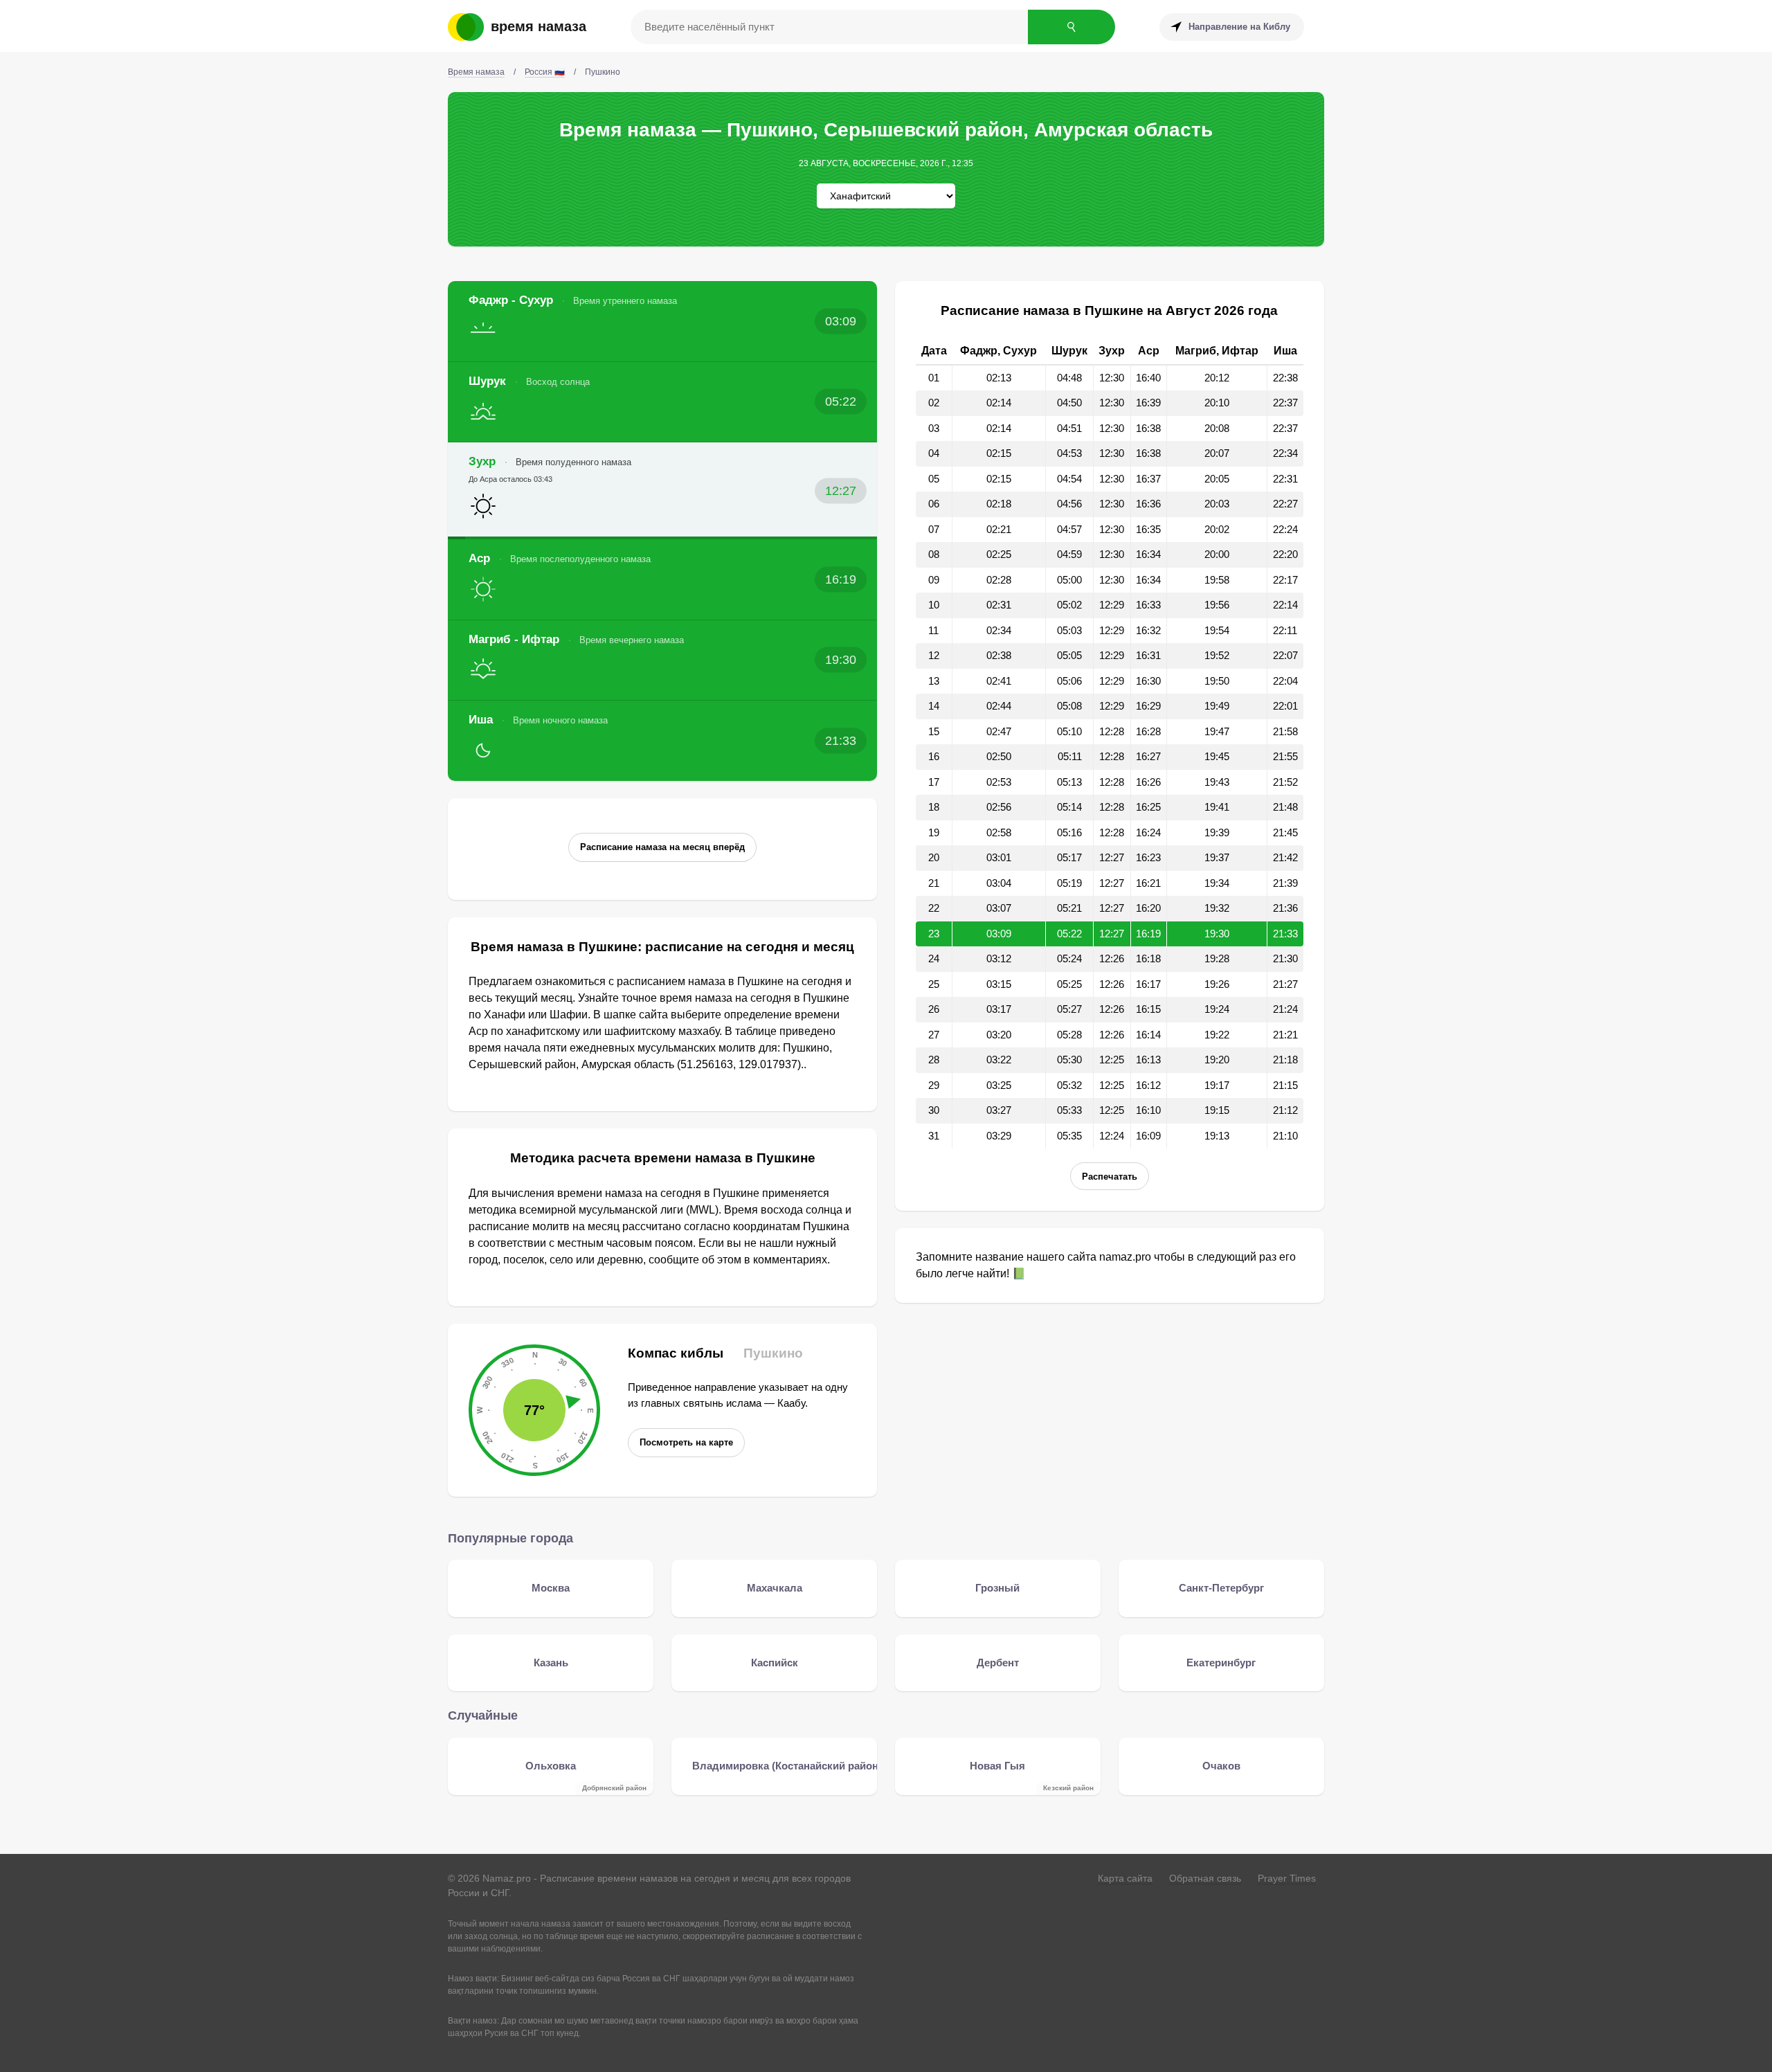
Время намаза (539, 26)
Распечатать (1110, 1177)
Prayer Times (1287, 1878)
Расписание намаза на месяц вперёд (662, 847)
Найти (1072, 27)
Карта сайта (1125, 1878)
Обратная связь (1205, 1878)
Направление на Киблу (1239, 27)
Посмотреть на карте (686, 1442)
